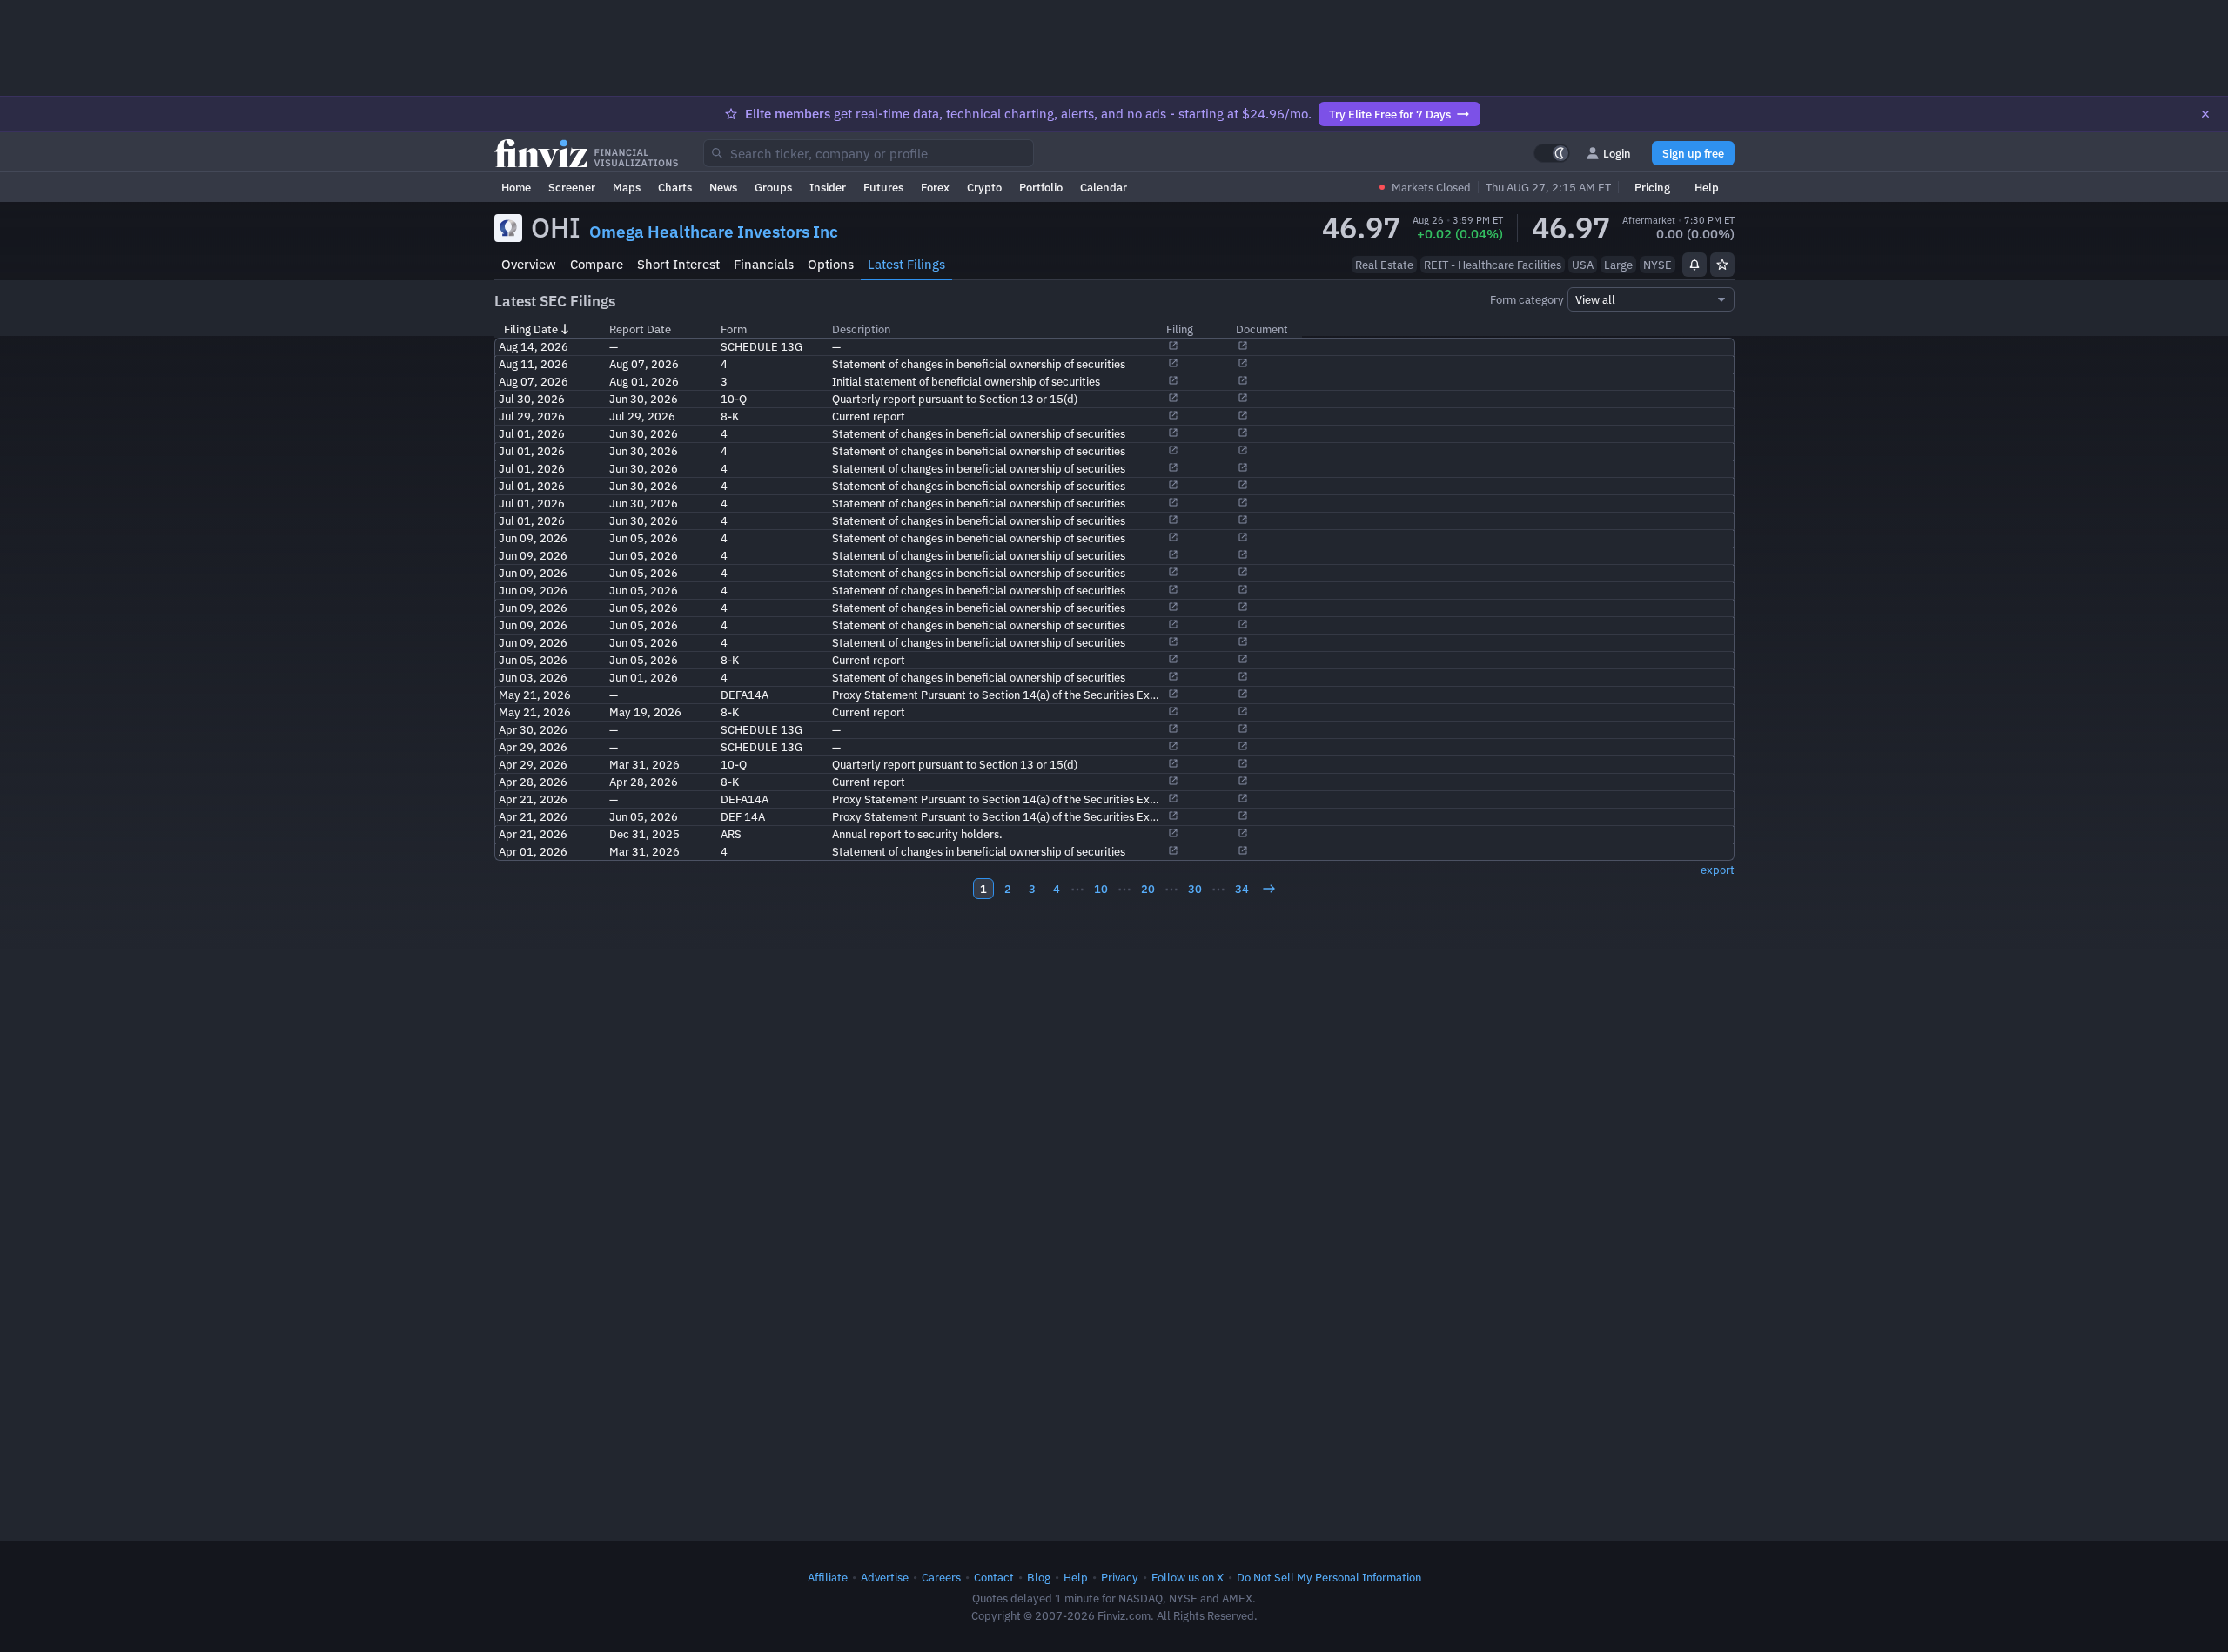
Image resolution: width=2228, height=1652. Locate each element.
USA (1583, 265)
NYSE (1658, 265)
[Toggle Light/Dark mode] (1552, 153)
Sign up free (1693, 153)
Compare (597, 264)
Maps (627, 187)
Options (831, 264)
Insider (828, 187)
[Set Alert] (1694, 265)
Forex (935, 187)
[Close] (2205, 114)
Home (516, 187)
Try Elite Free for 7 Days (1390, 114)
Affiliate (828, 1577)
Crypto (984, 187)
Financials (764, 264)
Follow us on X (1188, 1577)
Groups (773, 187)
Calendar (1104, 187)
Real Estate (1384, 265)
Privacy (1120, 1577)
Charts (675, 187)
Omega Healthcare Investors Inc (714, 232)
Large (1618, 265)
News (723, 187)
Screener (572, 187)
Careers (941, 1577)
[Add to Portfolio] (1722, 265)
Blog (1039, 1577)
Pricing (1652, 187)
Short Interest (678, 264)
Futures (883, 187)
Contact (994, 1577)
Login (1617, 153)
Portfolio (1041, 187)
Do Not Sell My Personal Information (1329, 1577)
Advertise (885, 1577)
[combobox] (869, 153)
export (1718, 870)
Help (1707, 187)
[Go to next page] (1269, 889)
